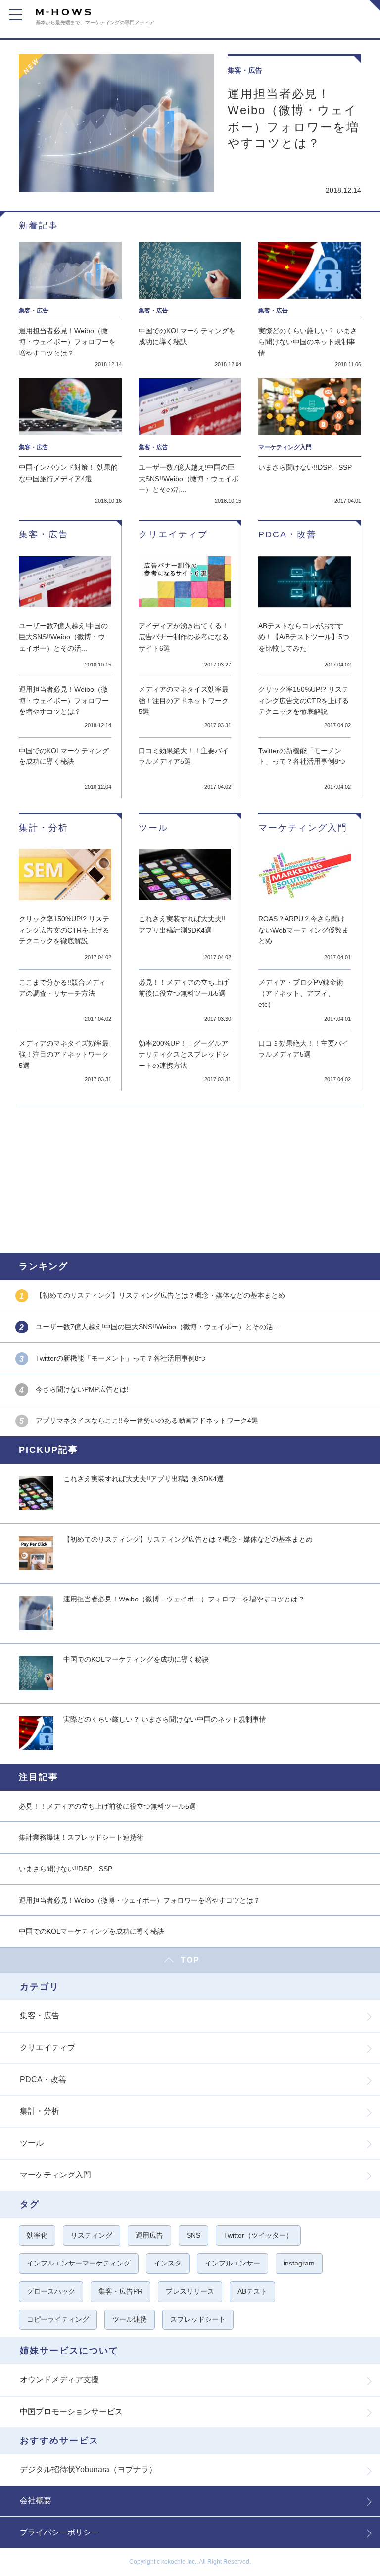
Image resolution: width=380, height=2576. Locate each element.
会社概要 (36, 2501)
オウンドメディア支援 (59, 2379)
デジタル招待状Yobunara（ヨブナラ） (88, 2469)
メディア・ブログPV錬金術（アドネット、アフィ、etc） (301, 994)
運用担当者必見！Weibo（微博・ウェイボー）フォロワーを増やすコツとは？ (293, 119)
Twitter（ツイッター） (258, 2235)
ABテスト (252, 2291)
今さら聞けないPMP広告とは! (82, 1389)
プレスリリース (190, 2291)
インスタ (168, 2263)
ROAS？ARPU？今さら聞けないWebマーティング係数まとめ (304, 930)
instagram (299, 2263)
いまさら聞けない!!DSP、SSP (305, 467)
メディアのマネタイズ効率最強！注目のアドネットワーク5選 (184, 700)
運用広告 (149, 2235)
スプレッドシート (198, 2319)
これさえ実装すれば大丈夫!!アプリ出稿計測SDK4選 (182, 924)
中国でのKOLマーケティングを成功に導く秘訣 (187, 336)
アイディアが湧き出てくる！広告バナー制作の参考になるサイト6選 (184, 637)
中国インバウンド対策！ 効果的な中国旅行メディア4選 (68, 473)
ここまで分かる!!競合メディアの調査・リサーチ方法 (62, 988)
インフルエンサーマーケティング (79, 2263)
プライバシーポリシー (59, 2532)
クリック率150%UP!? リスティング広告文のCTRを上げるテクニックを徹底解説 (304, 700)
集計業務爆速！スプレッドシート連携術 (81, 1837)
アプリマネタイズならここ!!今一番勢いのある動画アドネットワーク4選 (147, 1421)
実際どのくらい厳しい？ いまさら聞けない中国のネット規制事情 (308, 342)
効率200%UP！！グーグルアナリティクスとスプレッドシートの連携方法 (184, 1054)
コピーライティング (58, 2319)
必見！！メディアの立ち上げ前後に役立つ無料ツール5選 (184, 988)
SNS (193, 2235)
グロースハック (51, 2291)
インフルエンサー (233, 2263)
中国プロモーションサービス (71, 2412)
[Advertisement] (190, 1178)
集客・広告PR (120, 2291)
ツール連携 (130, 2319)
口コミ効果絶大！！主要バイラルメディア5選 (184, 756)
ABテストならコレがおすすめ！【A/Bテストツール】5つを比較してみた (304, 637)
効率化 (37, 2235)
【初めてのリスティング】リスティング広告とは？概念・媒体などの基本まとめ (160, 1295)
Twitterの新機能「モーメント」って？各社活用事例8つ (302, 756)
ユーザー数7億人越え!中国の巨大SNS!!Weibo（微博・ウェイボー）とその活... (189, 478)
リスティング (92, 2235)
